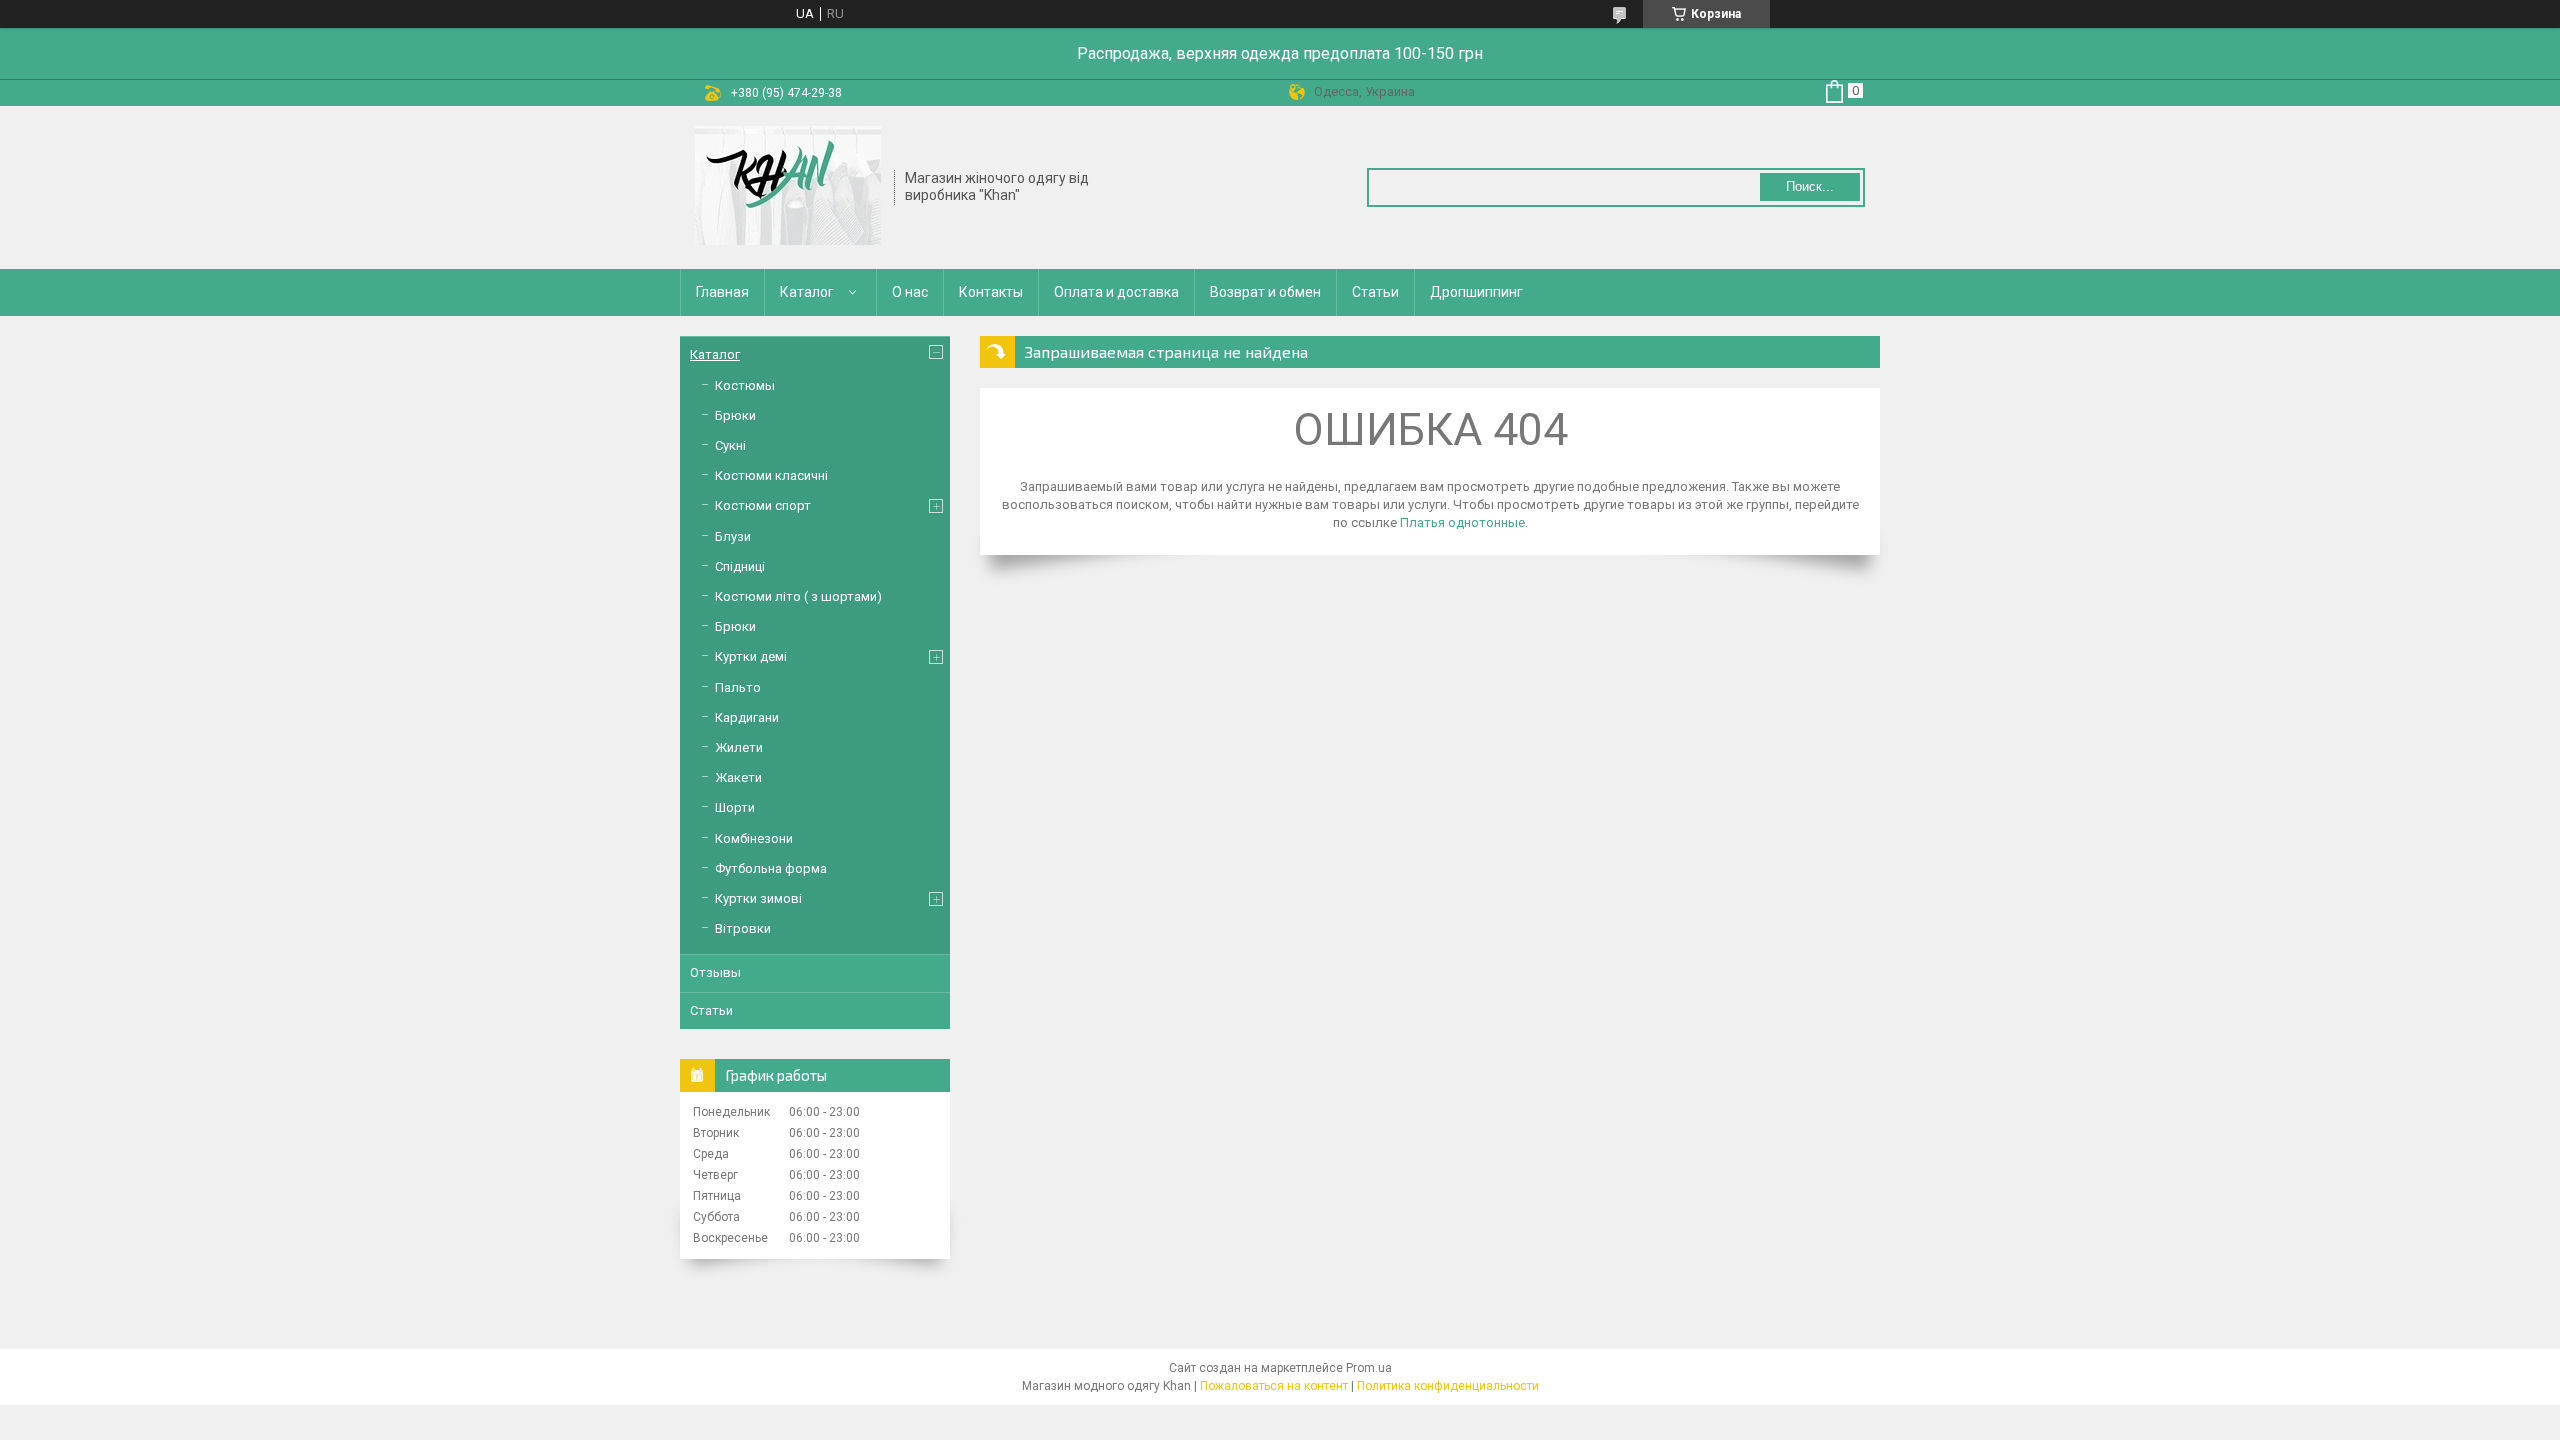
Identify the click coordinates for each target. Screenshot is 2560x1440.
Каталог (807, 292)
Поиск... (1810, 186)
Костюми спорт (763, 505)
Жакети (738, 777)
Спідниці (740, 566)
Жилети (739, 747)
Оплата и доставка (1116, 292)
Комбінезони (754, 838)
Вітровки (743, 928)
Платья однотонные (1462, 522)
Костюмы (745, 385)
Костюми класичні (771, 475)
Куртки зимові (758, 898)
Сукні (730, 445)
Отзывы (715, 972)
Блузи (733, 536)
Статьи (1375, 292)
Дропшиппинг (1476, 292)
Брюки (735, 415)
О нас (910, 292)
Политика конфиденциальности (1448, 1386)
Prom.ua (1369, 1368)
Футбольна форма (771, 868)
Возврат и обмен (1265, 292)
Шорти (735, 807)
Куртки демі (751, 656)
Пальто (738, 687)
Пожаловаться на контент (1274, 1386)
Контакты (991, 292)
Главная (722, 292)
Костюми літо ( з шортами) (798, 596)
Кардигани (747, 717)
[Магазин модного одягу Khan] (788, 186)
